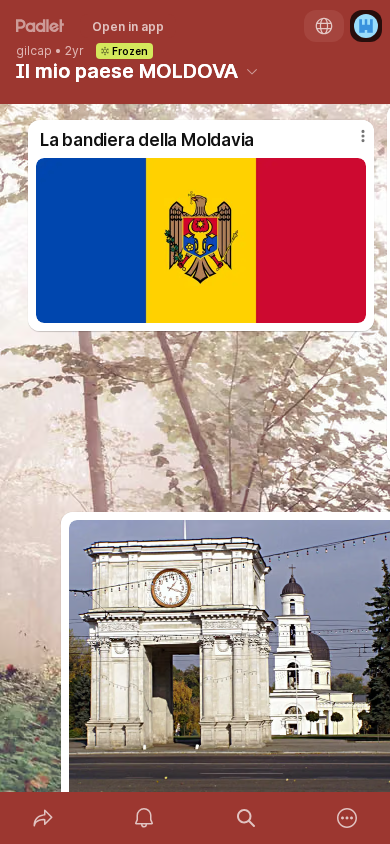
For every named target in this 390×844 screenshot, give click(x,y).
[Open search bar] (246, 818)
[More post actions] (350, 144)
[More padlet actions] (348, 818)
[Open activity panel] (145, 818)
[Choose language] (324, 26)
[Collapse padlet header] (252, 71)
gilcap (34, 51)
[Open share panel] (43, 818)
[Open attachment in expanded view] (201, 240)
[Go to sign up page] (366, 26)
